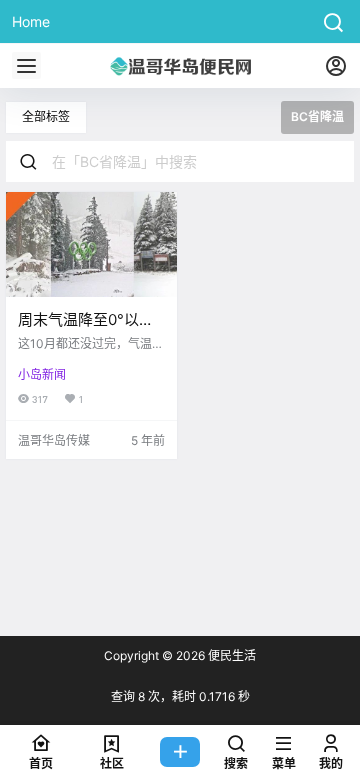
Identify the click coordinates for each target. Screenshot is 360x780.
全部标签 (46, 116)
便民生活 (230, 655)
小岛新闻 (42, 374)
